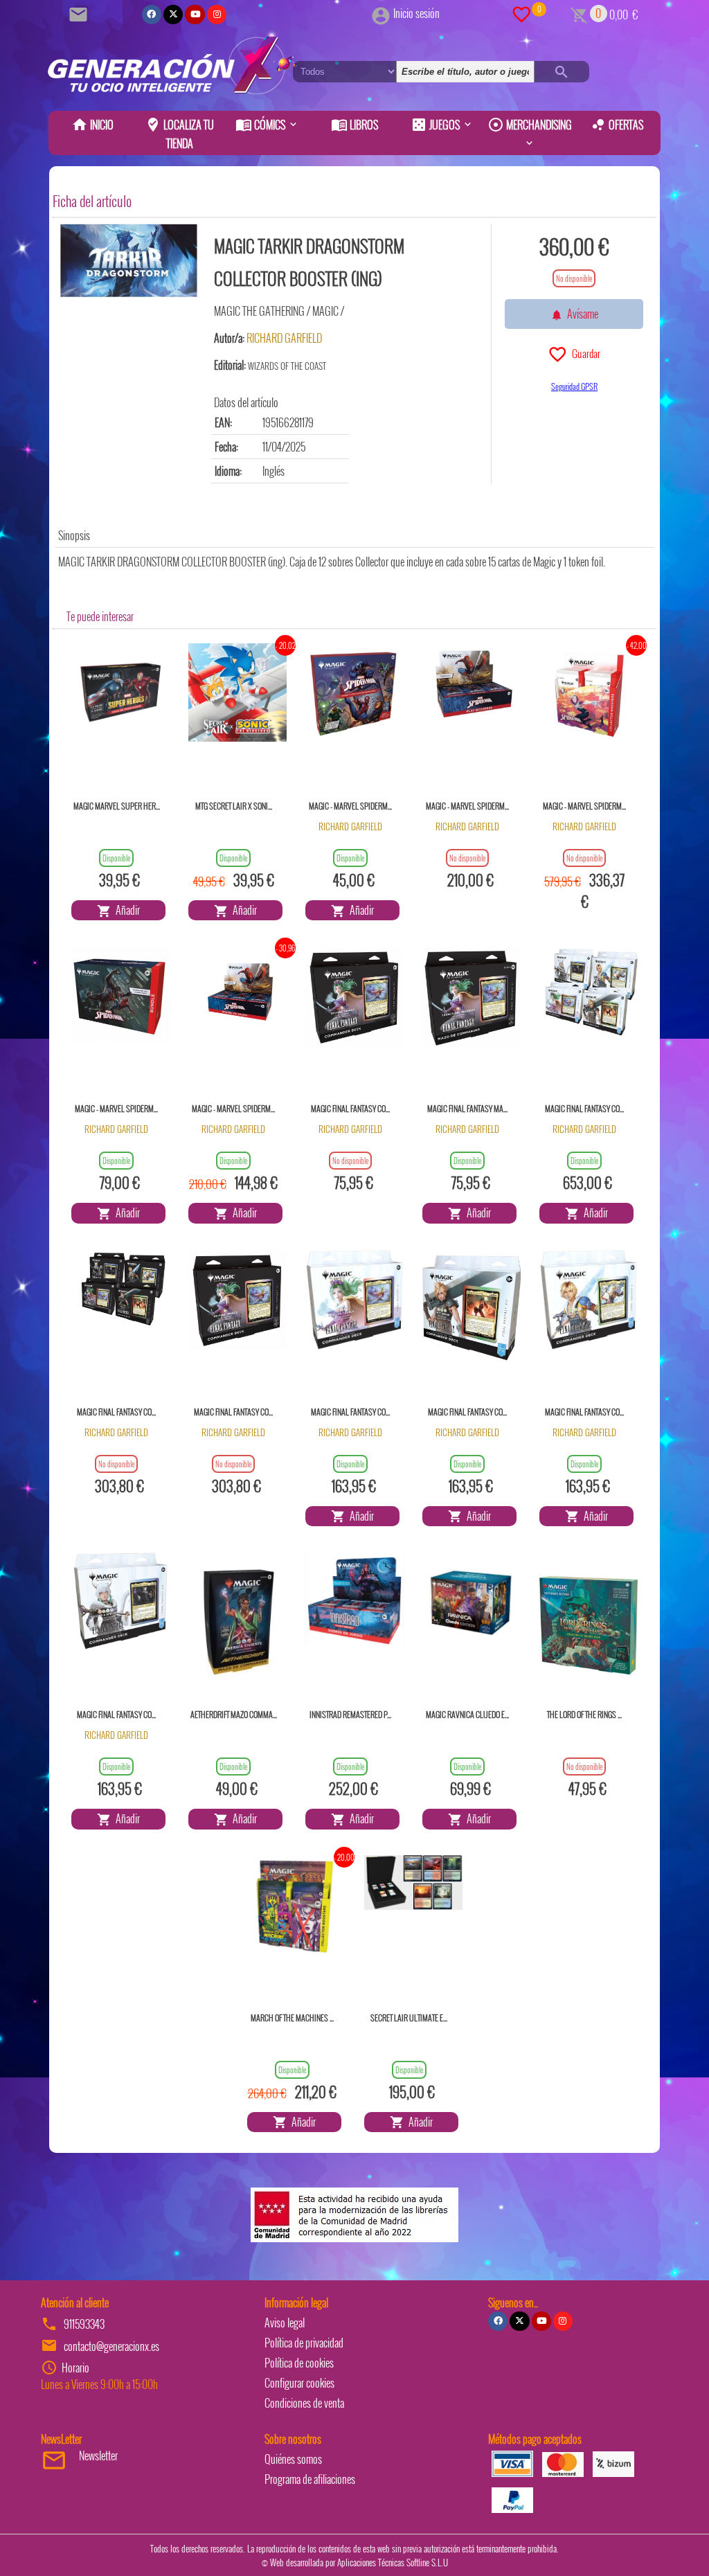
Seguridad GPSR (574, 386)
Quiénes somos (293, 2459)
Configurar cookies (299, 2383)
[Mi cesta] (579, 13)
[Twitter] (173, 15)
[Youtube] (195, 15)
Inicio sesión (416, 13)
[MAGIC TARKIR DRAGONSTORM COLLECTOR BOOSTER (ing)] (129, 260)
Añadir (126, 910)
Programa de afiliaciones (310, 2479)
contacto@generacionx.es (111, 2346)
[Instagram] (217, 15)
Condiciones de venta (304, 2403)
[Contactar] (80, 13)
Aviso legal (285, 2323)
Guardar (584, 353)
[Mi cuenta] (381, 13)
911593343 (84, 2324)
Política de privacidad (304, 2343)
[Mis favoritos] (521, 13)
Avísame (581, 314)
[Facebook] (152, 15)
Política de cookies (299, 2363)
